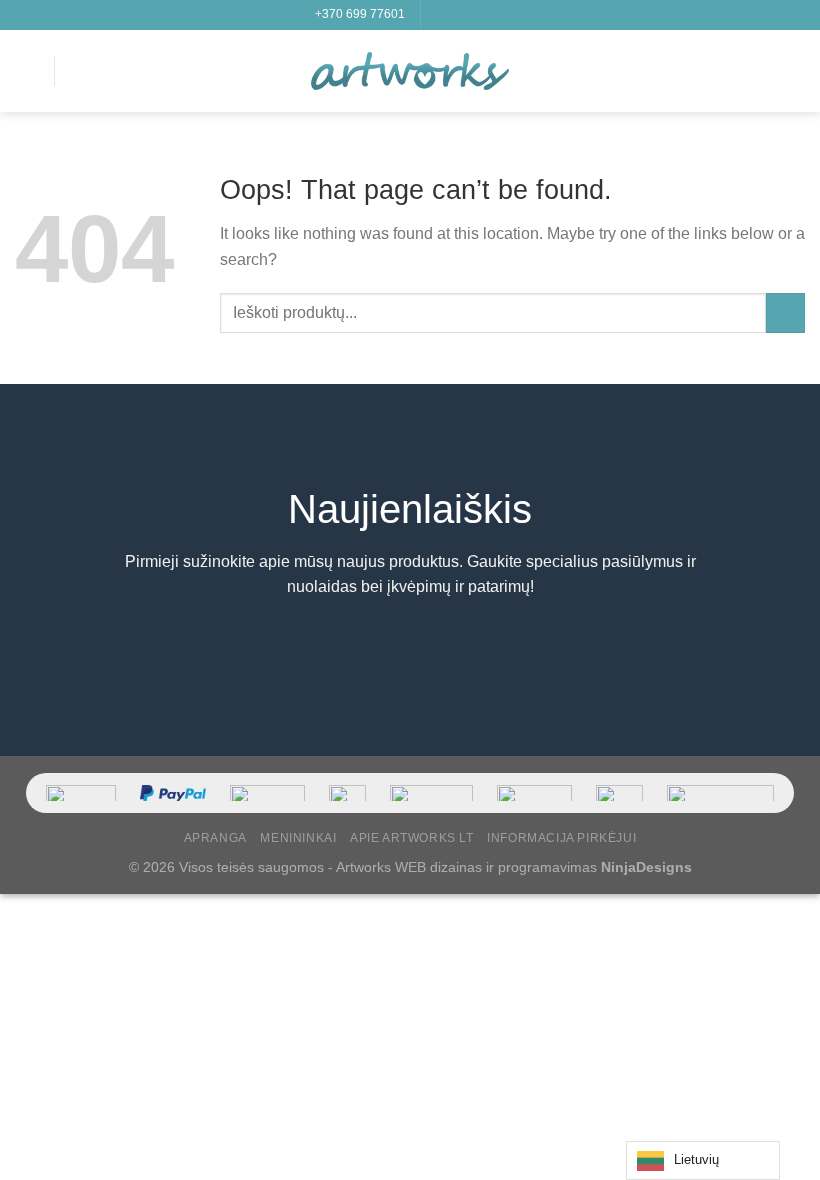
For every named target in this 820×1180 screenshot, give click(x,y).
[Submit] (785, 312)
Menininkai (298, 838)
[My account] (761, 71)
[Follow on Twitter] (476, 15)
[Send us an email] (495, 15)
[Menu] (27, 70)
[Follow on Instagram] (457, 15)
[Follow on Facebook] (438, 15)
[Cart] (795, 71)
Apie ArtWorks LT (412, 838)
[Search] (77, 70)
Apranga (215, 838)
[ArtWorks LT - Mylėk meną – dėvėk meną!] (410, 71)
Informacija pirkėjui (561, 838)
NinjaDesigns (646, 867)
